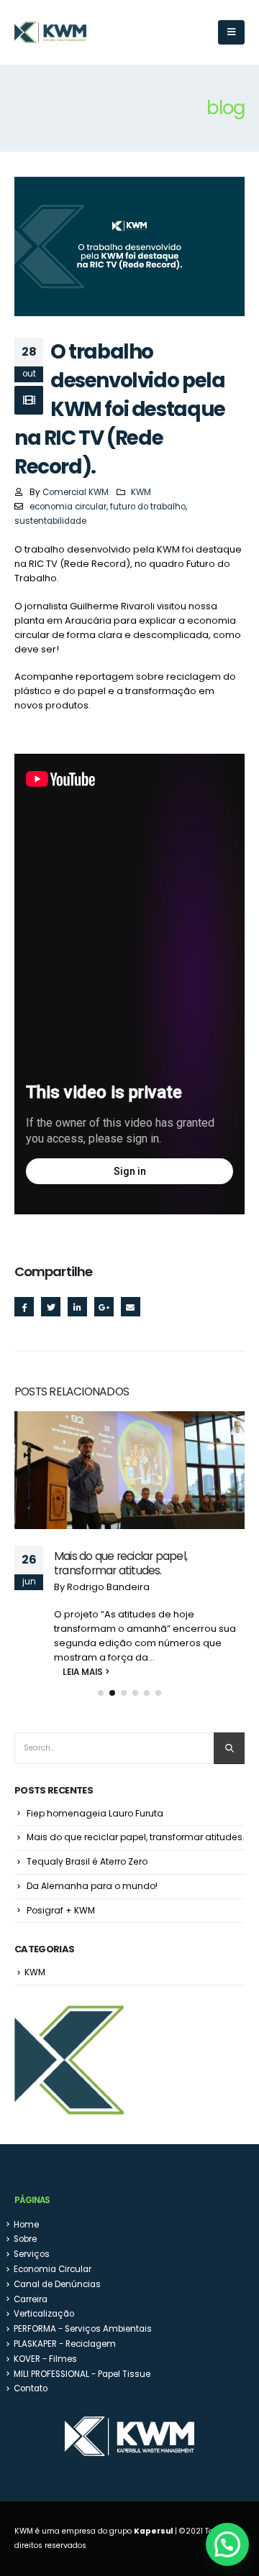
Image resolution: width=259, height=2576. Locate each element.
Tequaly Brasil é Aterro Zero (87, 1861)
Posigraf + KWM (61, 1910)
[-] (50, 33)
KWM (141, 492)
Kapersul (153, 2531)
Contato (31, 2388)
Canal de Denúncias (57, 2284)
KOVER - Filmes (45, 2359)
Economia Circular (53, 2269)
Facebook (24, 1307)
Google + (104, 1307)
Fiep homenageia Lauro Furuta (95, 1813)
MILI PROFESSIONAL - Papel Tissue (82, 2374)
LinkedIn (77, 1307)
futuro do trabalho (148, 507)
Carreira (31, 2299)
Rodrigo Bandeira (108, 1587)
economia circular (68, 507)
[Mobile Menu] (231, 32)
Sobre (25, 2239)
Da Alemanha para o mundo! (92, 1886)
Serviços (32, 2254)
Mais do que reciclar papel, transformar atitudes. (121, 1563)
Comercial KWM (76, 492)
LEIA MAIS (75, 1672)
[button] (101, 1693)
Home (26, 2225)
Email (131, 1307)
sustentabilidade (50, 521)
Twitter (51, 1307)
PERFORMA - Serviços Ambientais (83, 2329)
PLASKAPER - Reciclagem (65, 2344)
